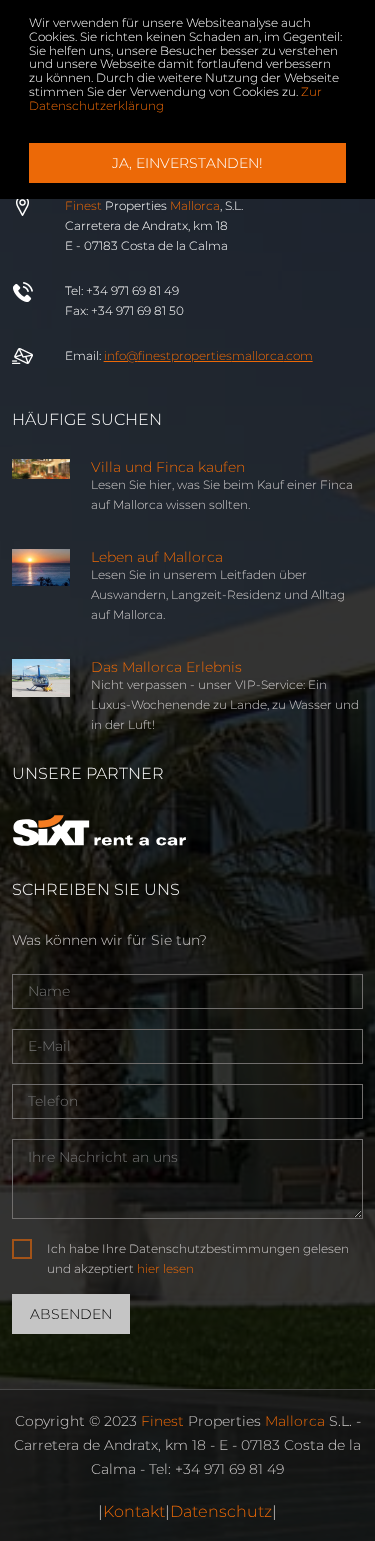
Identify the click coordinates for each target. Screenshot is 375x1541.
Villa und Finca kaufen (168, 467)
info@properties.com (208, 355)
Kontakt (134, 1511)
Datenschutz (221, 1511)
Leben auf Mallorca (157, 557)
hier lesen (165, 1268)
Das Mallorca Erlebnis (166, 667)
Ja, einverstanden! (187, 163)
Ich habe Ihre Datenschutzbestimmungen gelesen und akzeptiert (198, 1258)
